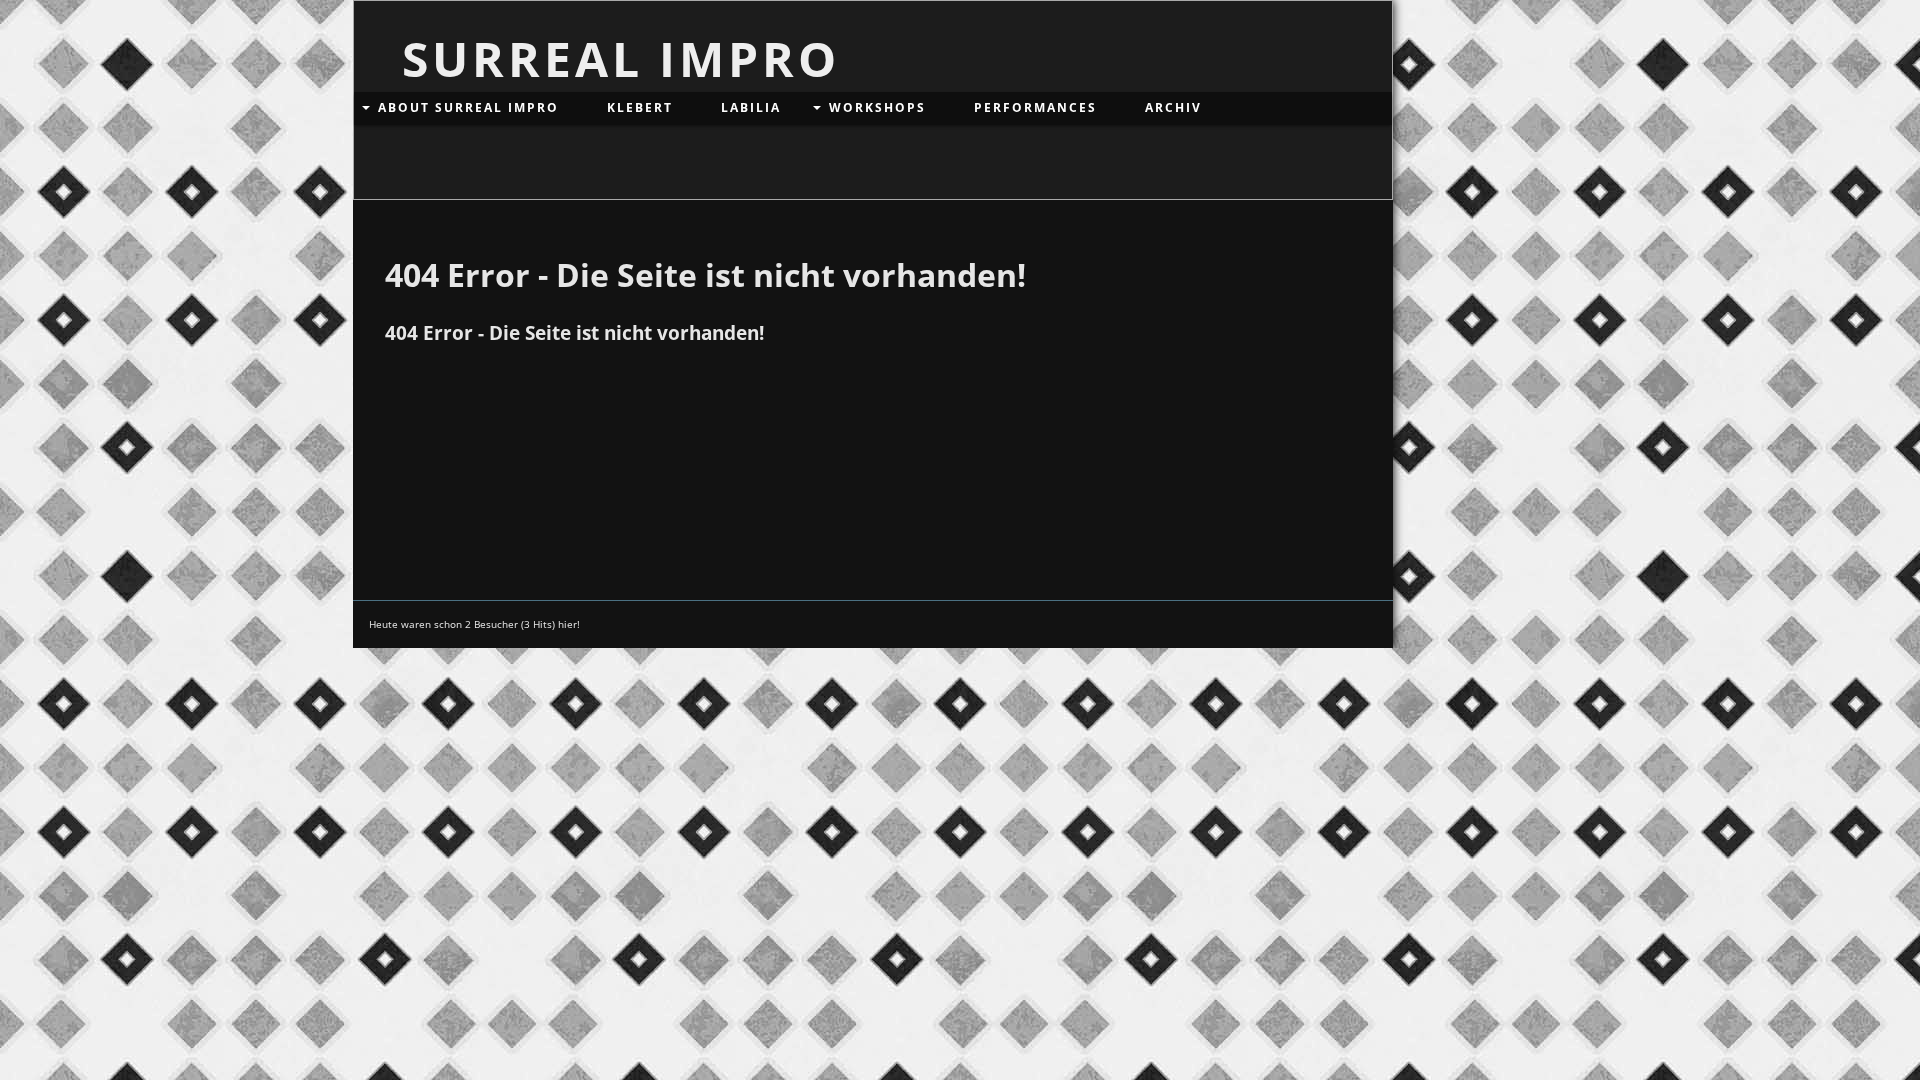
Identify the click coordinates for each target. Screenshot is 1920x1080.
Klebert (640, 107)
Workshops (877, 107)
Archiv (1173, 107)
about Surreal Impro (468, 107)
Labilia (751, 107)
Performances (1035, 107)
